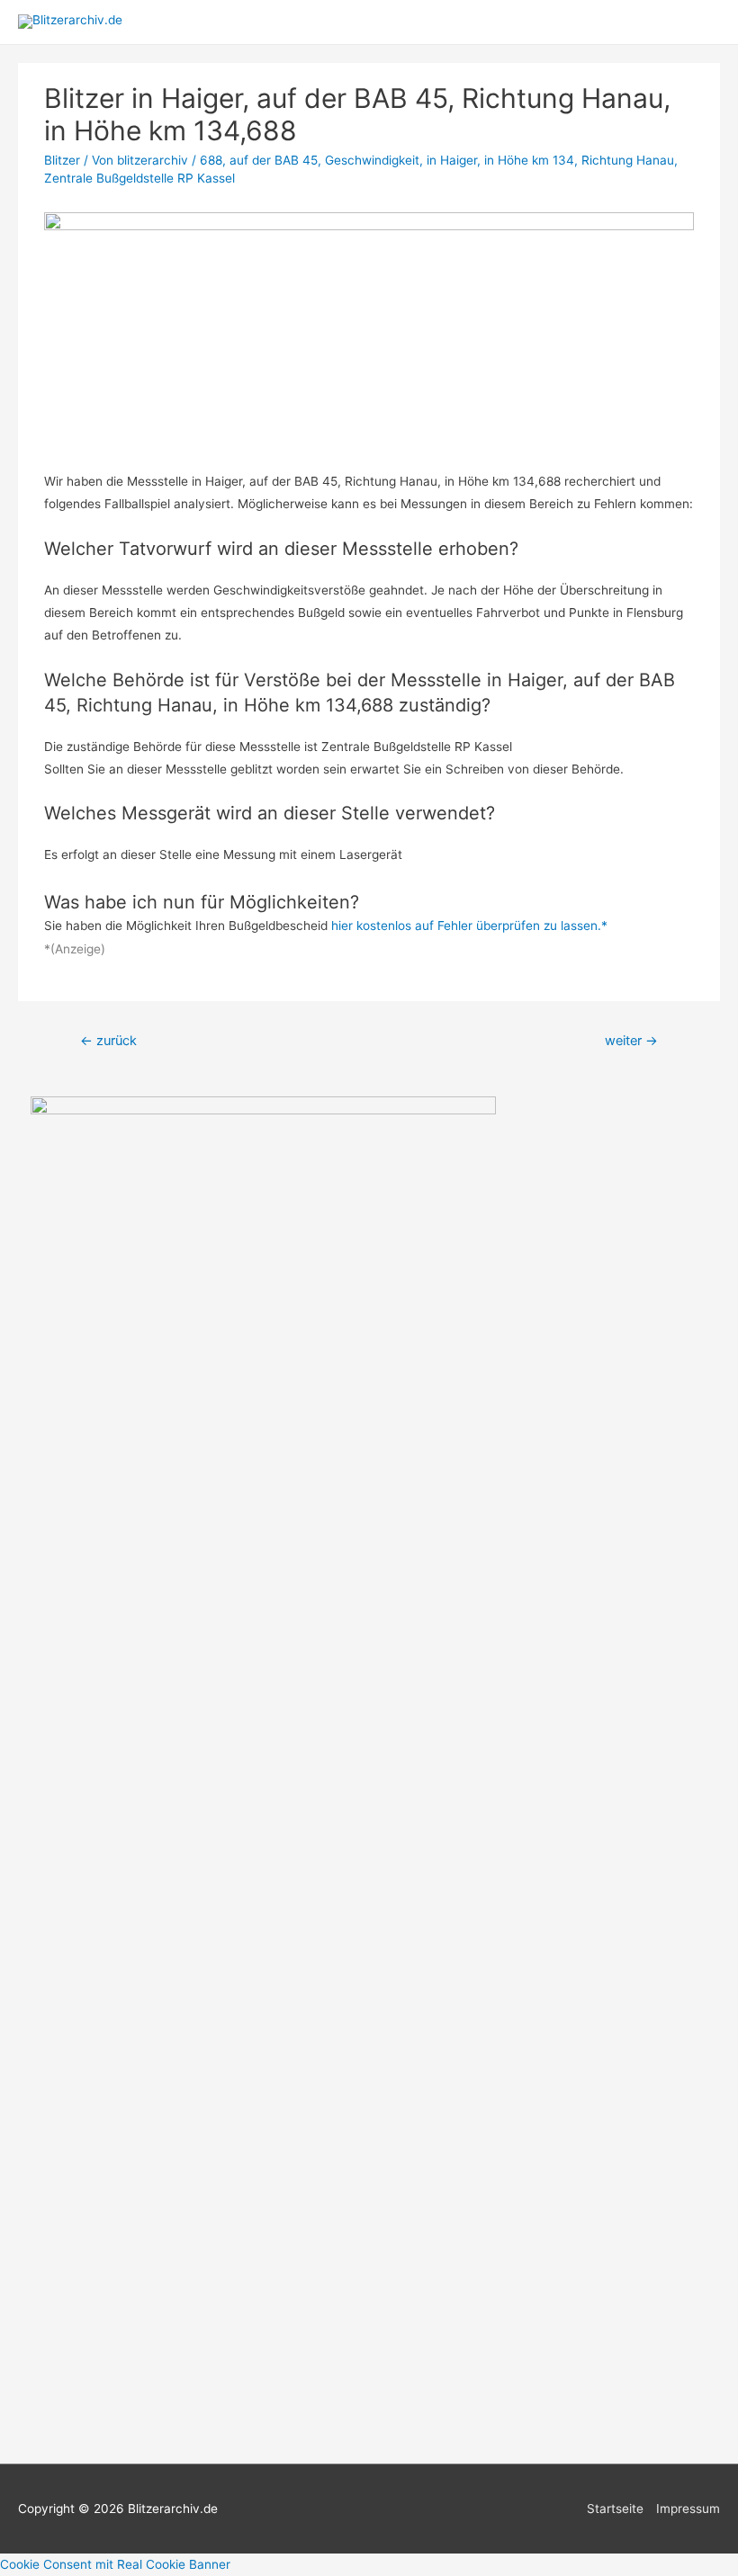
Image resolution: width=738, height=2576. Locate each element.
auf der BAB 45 (274, 160)
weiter (631, 1041)
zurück (108, 1041)
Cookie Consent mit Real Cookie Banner (115, 2564)
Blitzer (62, 160)
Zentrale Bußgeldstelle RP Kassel (139, 178)
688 (211, 160)
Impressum (688, 2509)
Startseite (615, 2509)
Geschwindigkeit (372, 160)
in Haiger (452, 160)
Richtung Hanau (628, 160)
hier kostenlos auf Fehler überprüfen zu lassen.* (469, 926)
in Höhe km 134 (529, 160)
